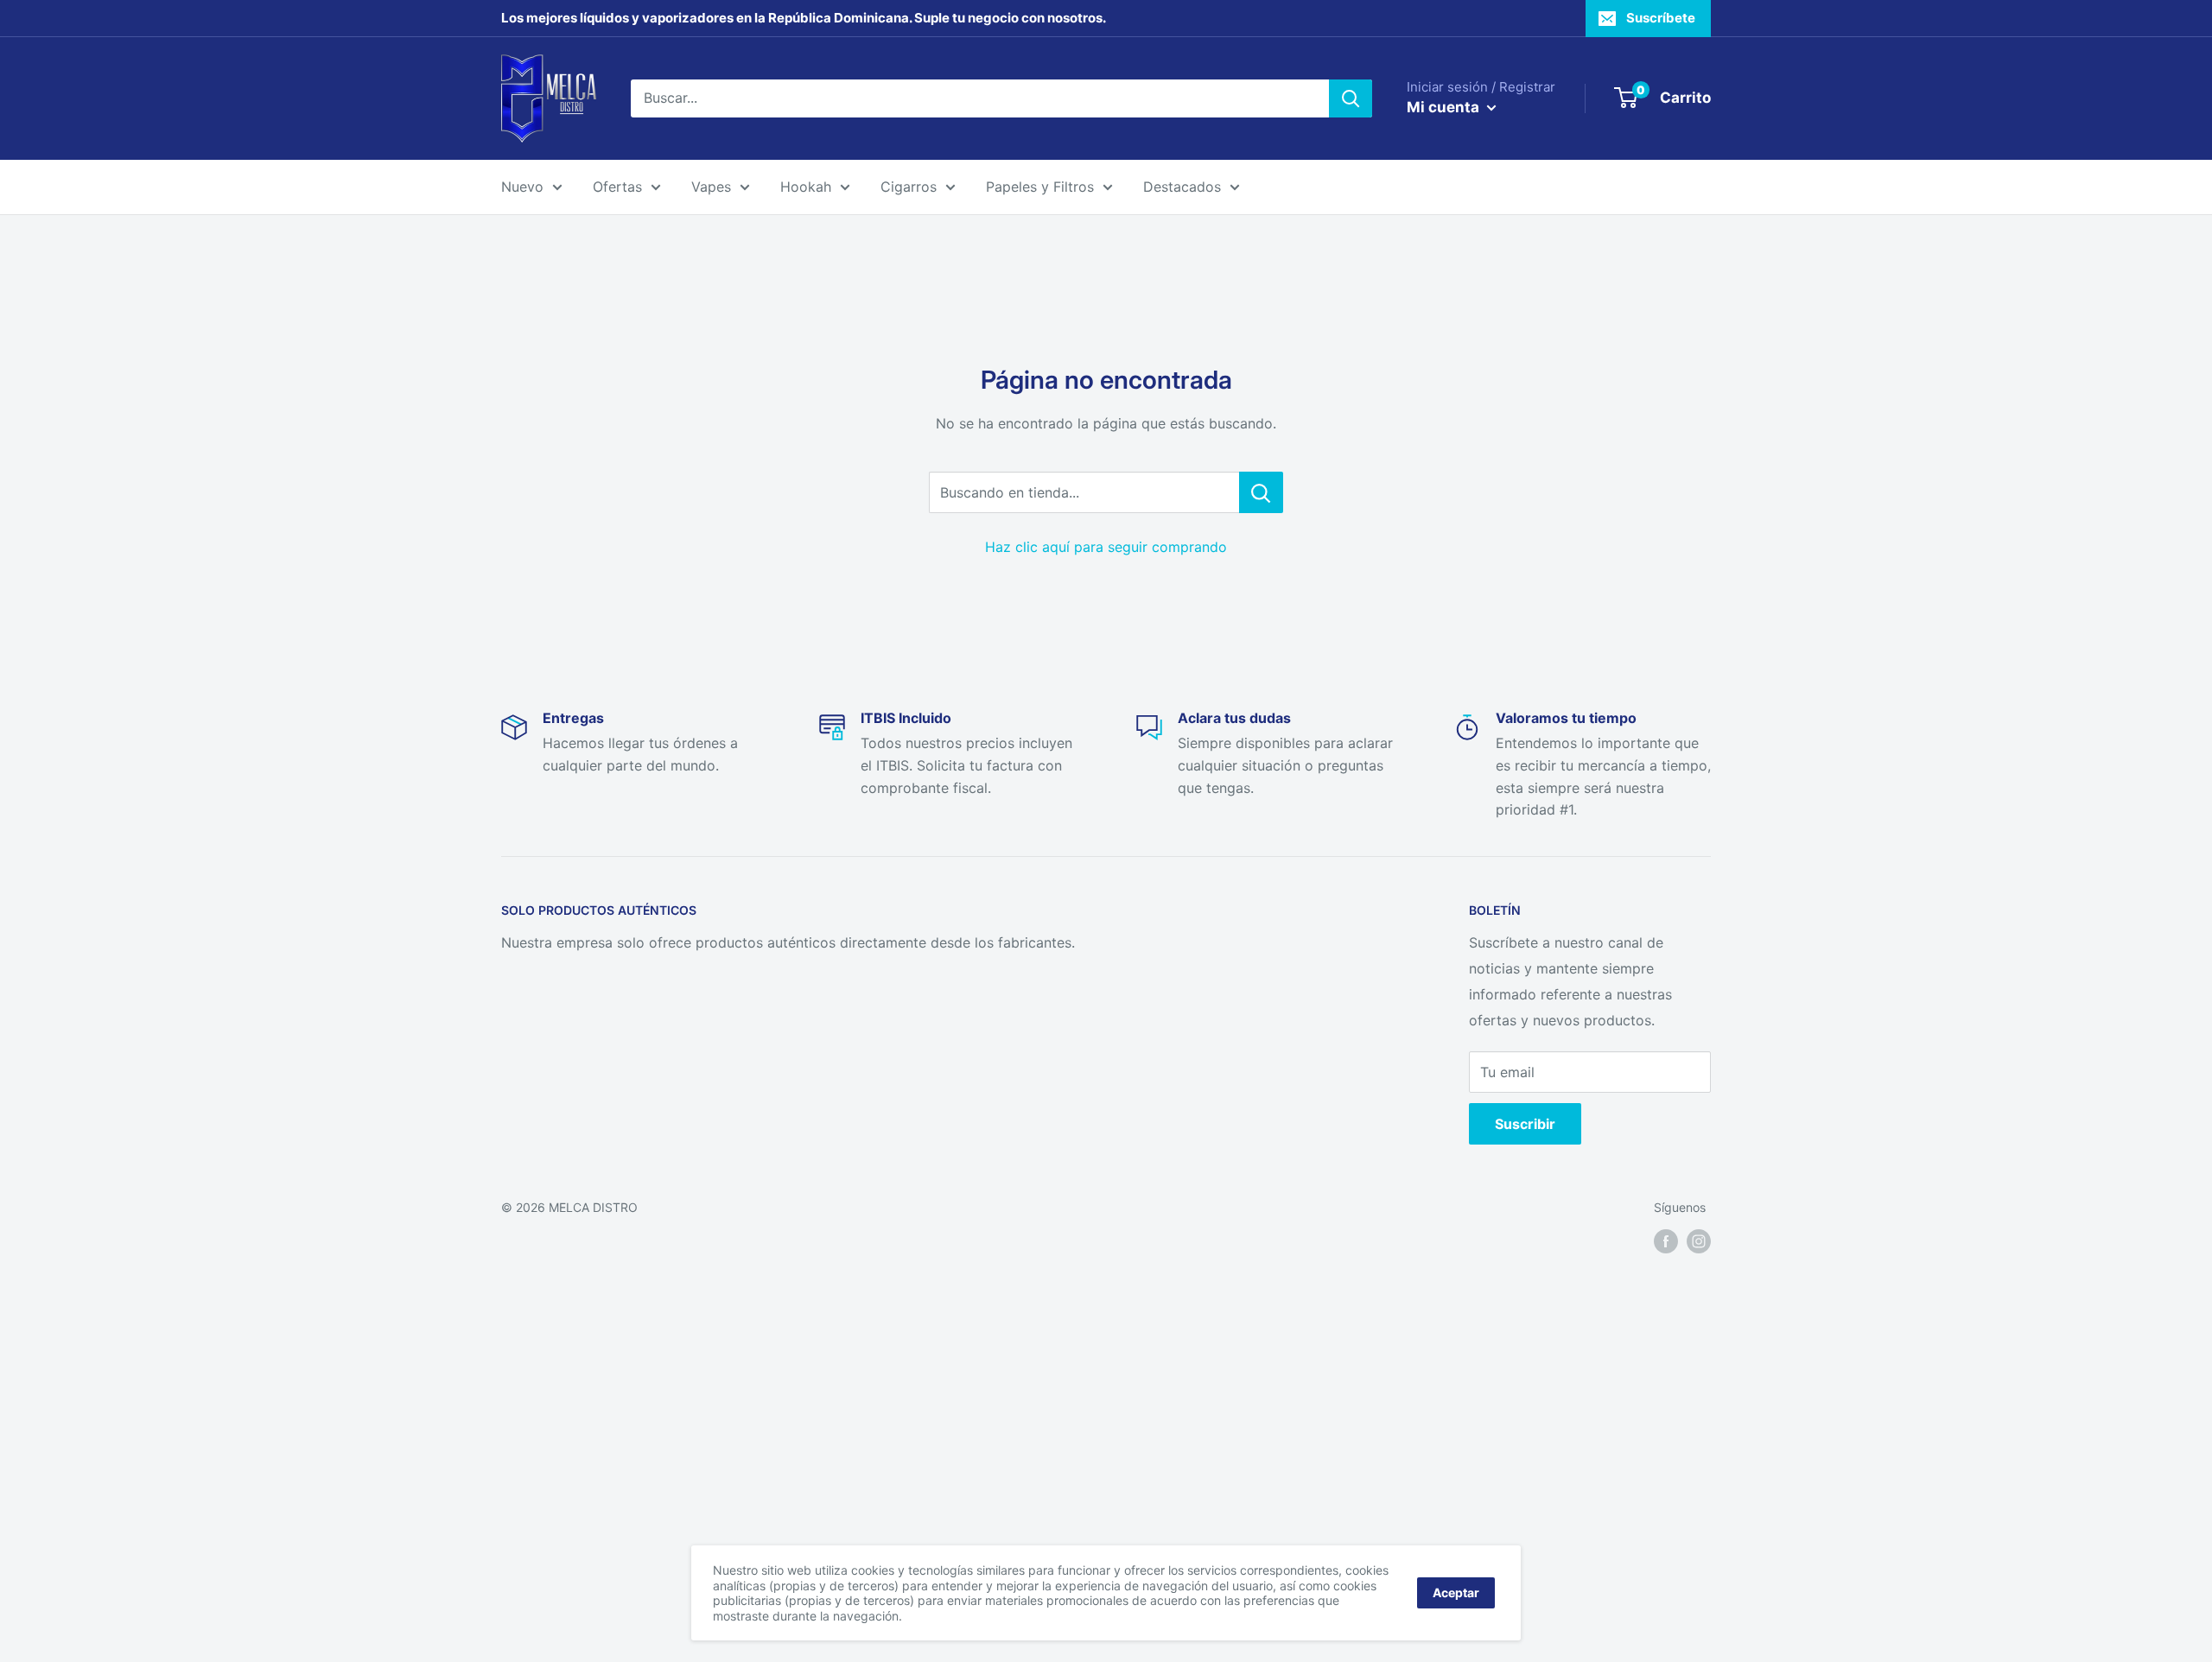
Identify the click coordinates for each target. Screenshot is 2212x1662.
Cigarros (909, 187)
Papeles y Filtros (1040, 187)
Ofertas (617, 187)
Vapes (711, 187)
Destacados (1182, 187)
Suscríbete (1661, 18)
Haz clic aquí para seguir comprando (1106, 547)
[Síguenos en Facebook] (1666, 1240)
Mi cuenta (1445, 107)
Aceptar (1456, 1592)
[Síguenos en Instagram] (1699, 1240)
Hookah (806, 187)
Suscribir (1525, 1124)
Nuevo (522, 187)
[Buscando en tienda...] (1261, 492)
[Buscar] (1351, 98)
